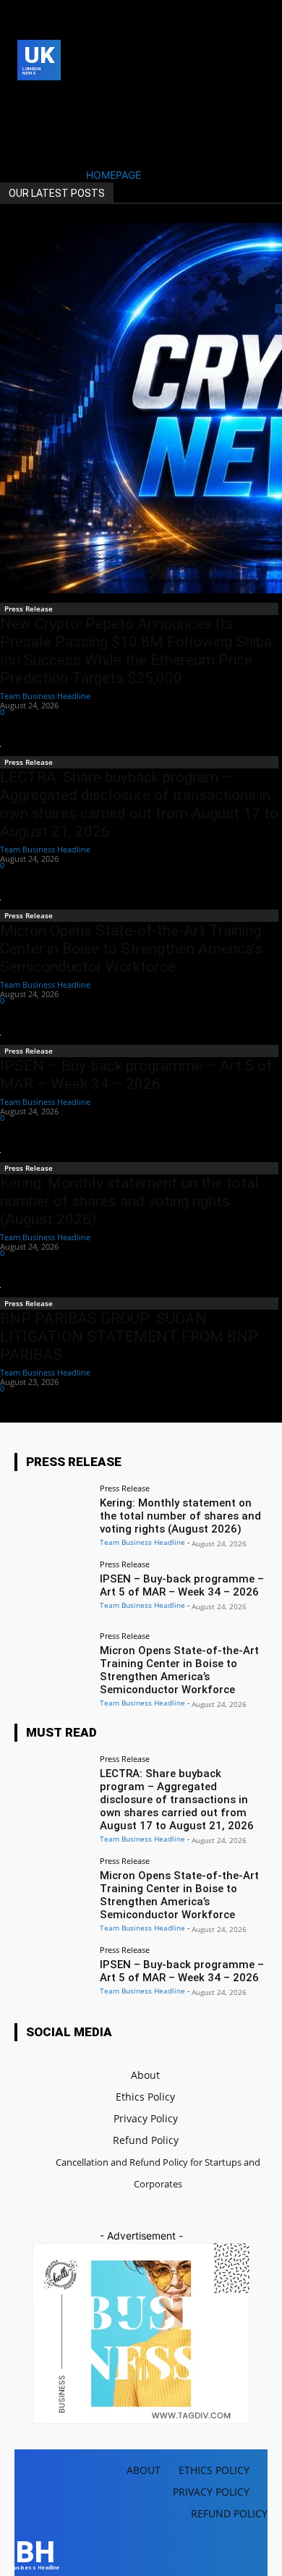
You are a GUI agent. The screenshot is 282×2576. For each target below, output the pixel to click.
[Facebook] (26, 99)
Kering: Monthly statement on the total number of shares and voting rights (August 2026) (129, 1201)
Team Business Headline (45, 696)
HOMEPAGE (114, 175)
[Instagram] (48, 99)
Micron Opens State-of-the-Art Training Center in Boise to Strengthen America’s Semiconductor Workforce (131, 949)
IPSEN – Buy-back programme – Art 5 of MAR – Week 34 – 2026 (136, 1075)
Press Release (29, 609)
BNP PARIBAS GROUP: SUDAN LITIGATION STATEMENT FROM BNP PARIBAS (129, 1336)
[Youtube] (48, 122)
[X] (26, 122)
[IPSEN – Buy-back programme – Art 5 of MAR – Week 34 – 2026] (52, 1589)
